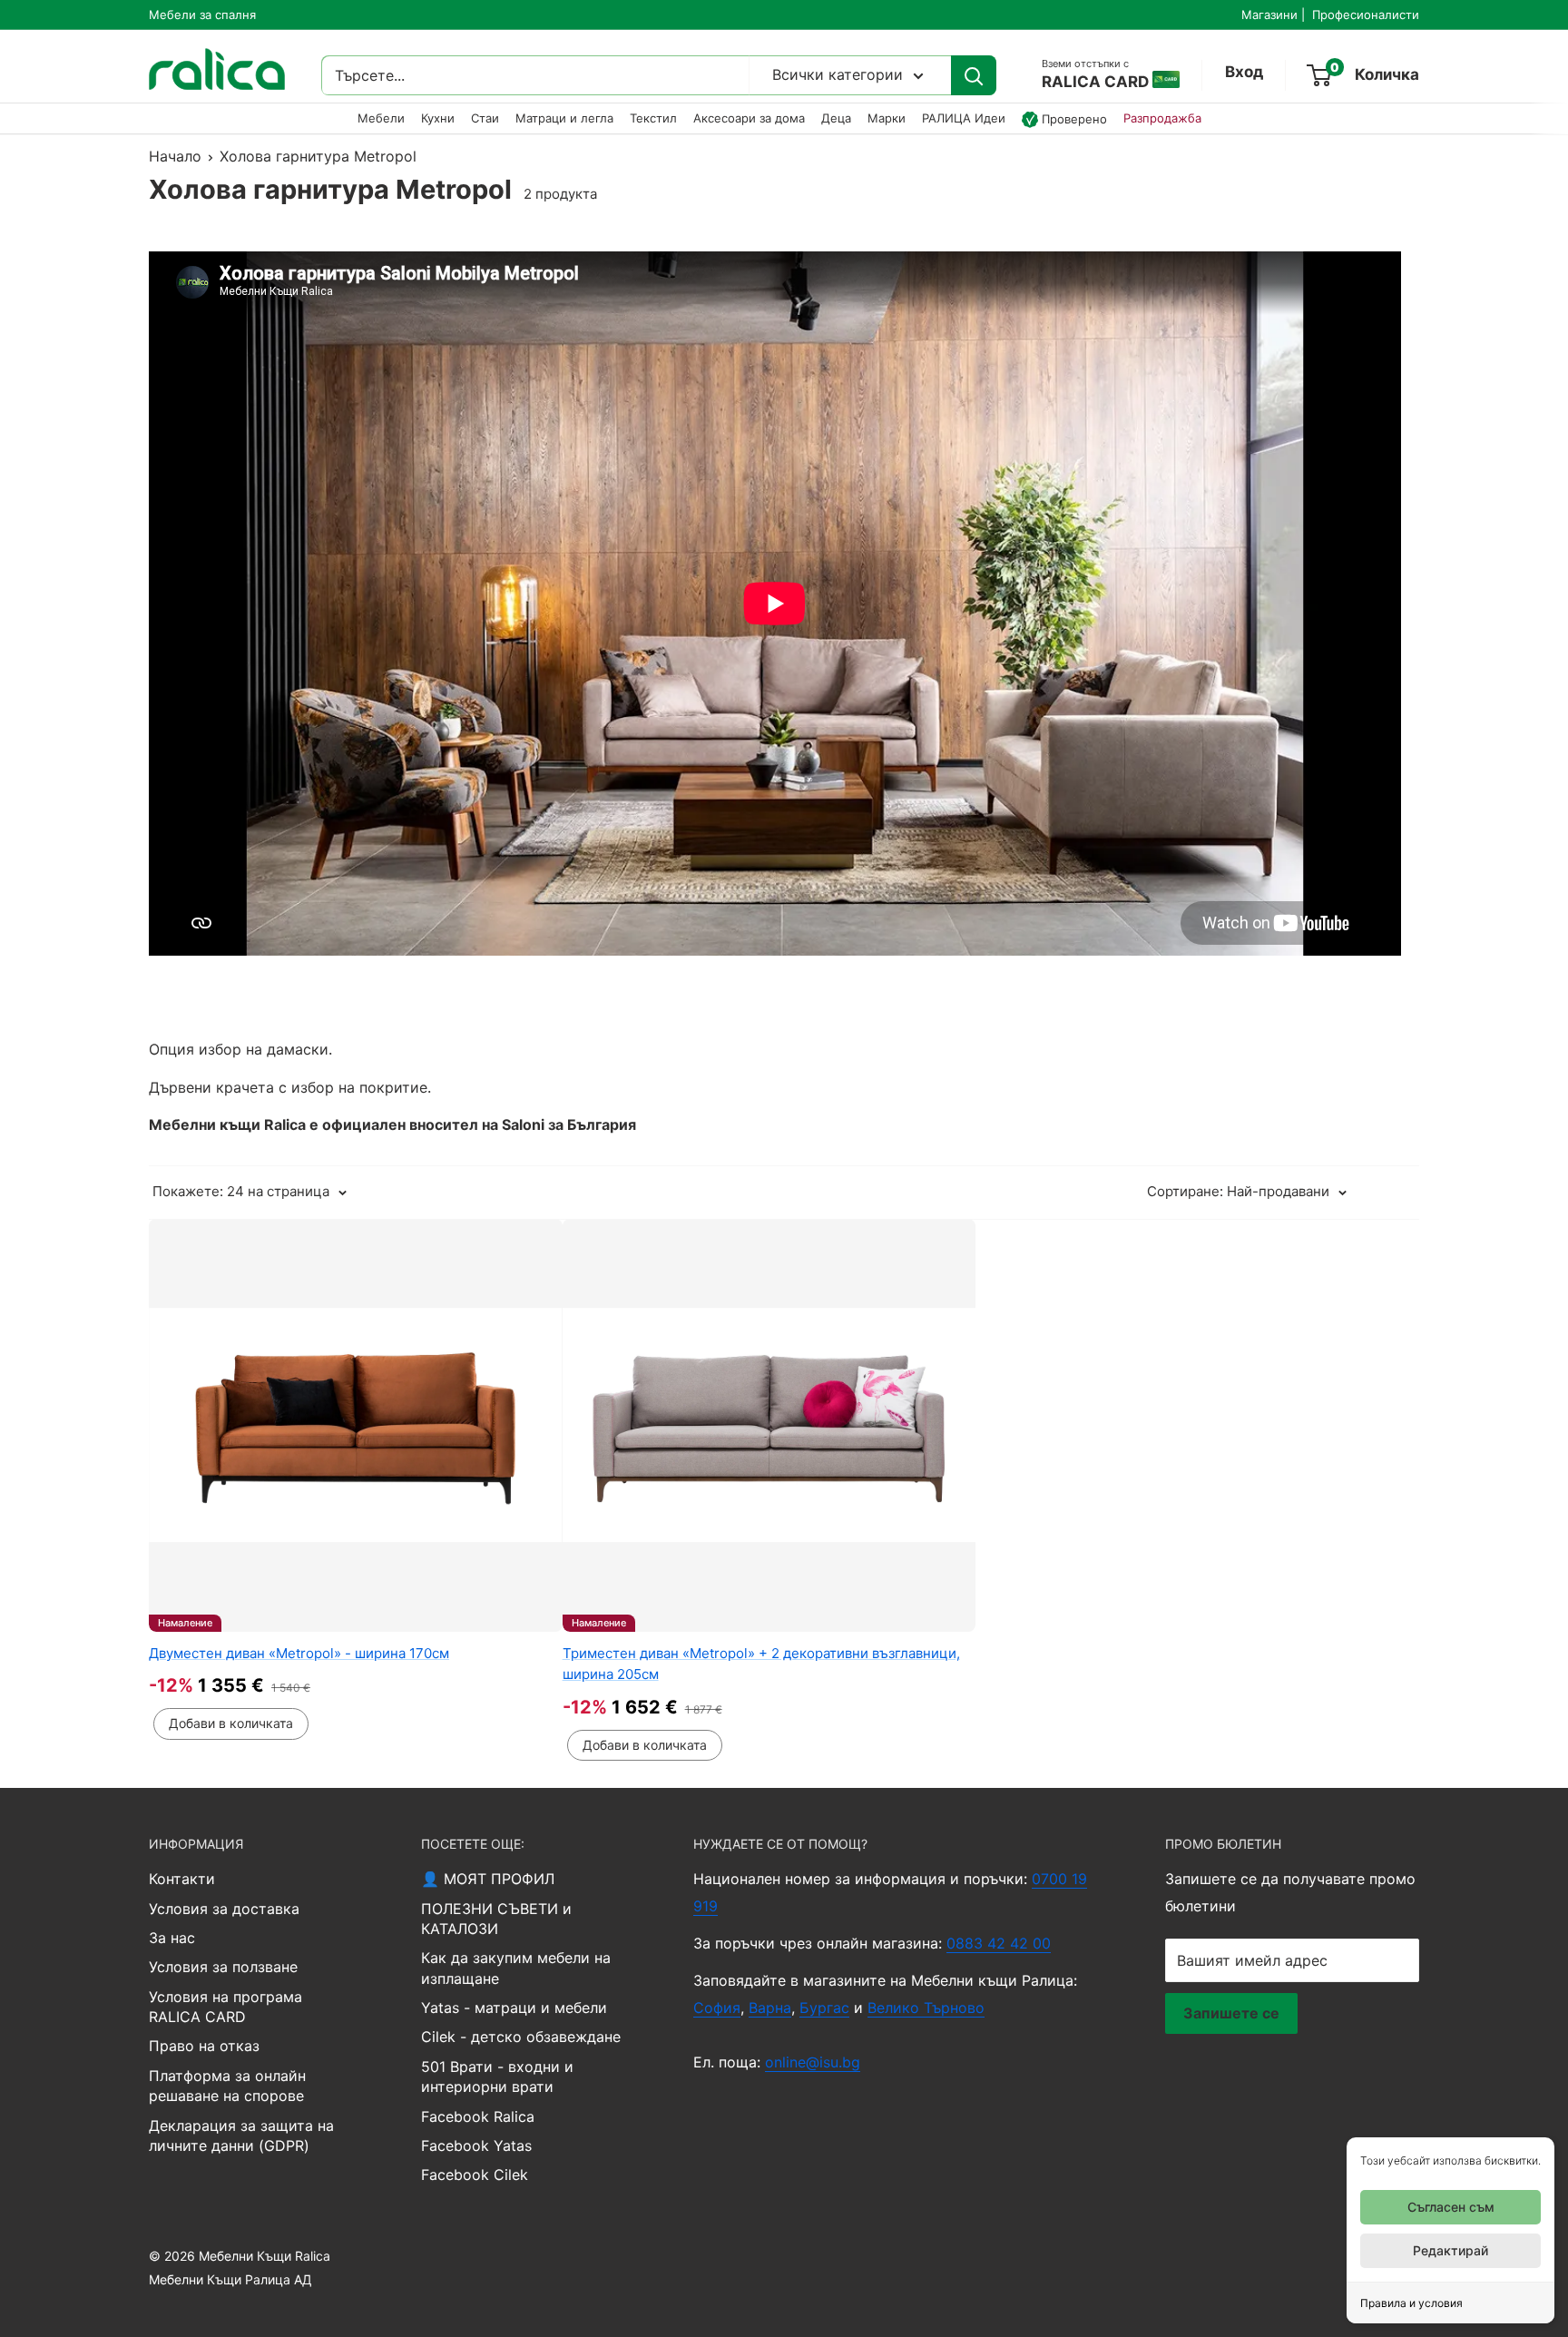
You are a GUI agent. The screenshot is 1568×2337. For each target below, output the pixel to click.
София (717, 2008)
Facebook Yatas (476, 2146)
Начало (175, 156)
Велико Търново (926, 2008)
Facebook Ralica (478, 2116)
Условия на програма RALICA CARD (225, 2007)
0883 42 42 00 (999, 1943)
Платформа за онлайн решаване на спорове (227, 2086)
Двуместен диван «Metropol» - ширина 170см (299, 1653)
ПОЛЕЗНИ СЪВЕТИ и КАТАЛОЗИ (496, 1919)
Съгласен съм (1451, 2207)
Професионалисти (1366, 15)
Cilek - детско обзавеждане (521, 2037)
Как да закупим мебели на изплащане (516, 1968)
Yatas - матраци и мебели (514, 2008)
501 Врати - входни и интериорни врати (497, 2077)
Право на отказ (204, 2046)
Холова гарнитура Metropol (318, 156)
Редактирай (1450, 2250)
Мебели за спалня (202, 15)
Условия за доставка (224, 1909)
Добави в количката (231, 1723)
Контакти (182, 1879)
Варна (770, 2008)
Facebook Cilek (475, 2175)
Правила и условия (1411, 2303)
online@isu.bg (813, 2062)
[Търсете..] (974, 76)
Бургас (824, 2008)
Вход (1244, 73)
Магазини (1269, 15)
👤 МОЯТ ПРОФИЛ (488, 1879)
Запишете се (1231, 2013)
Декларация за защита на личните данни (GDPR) (241, 2136)
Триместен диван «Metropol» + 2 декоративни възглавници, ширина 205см (761, 1664)
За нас (172, 1938)
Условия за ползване (223, 1967)
